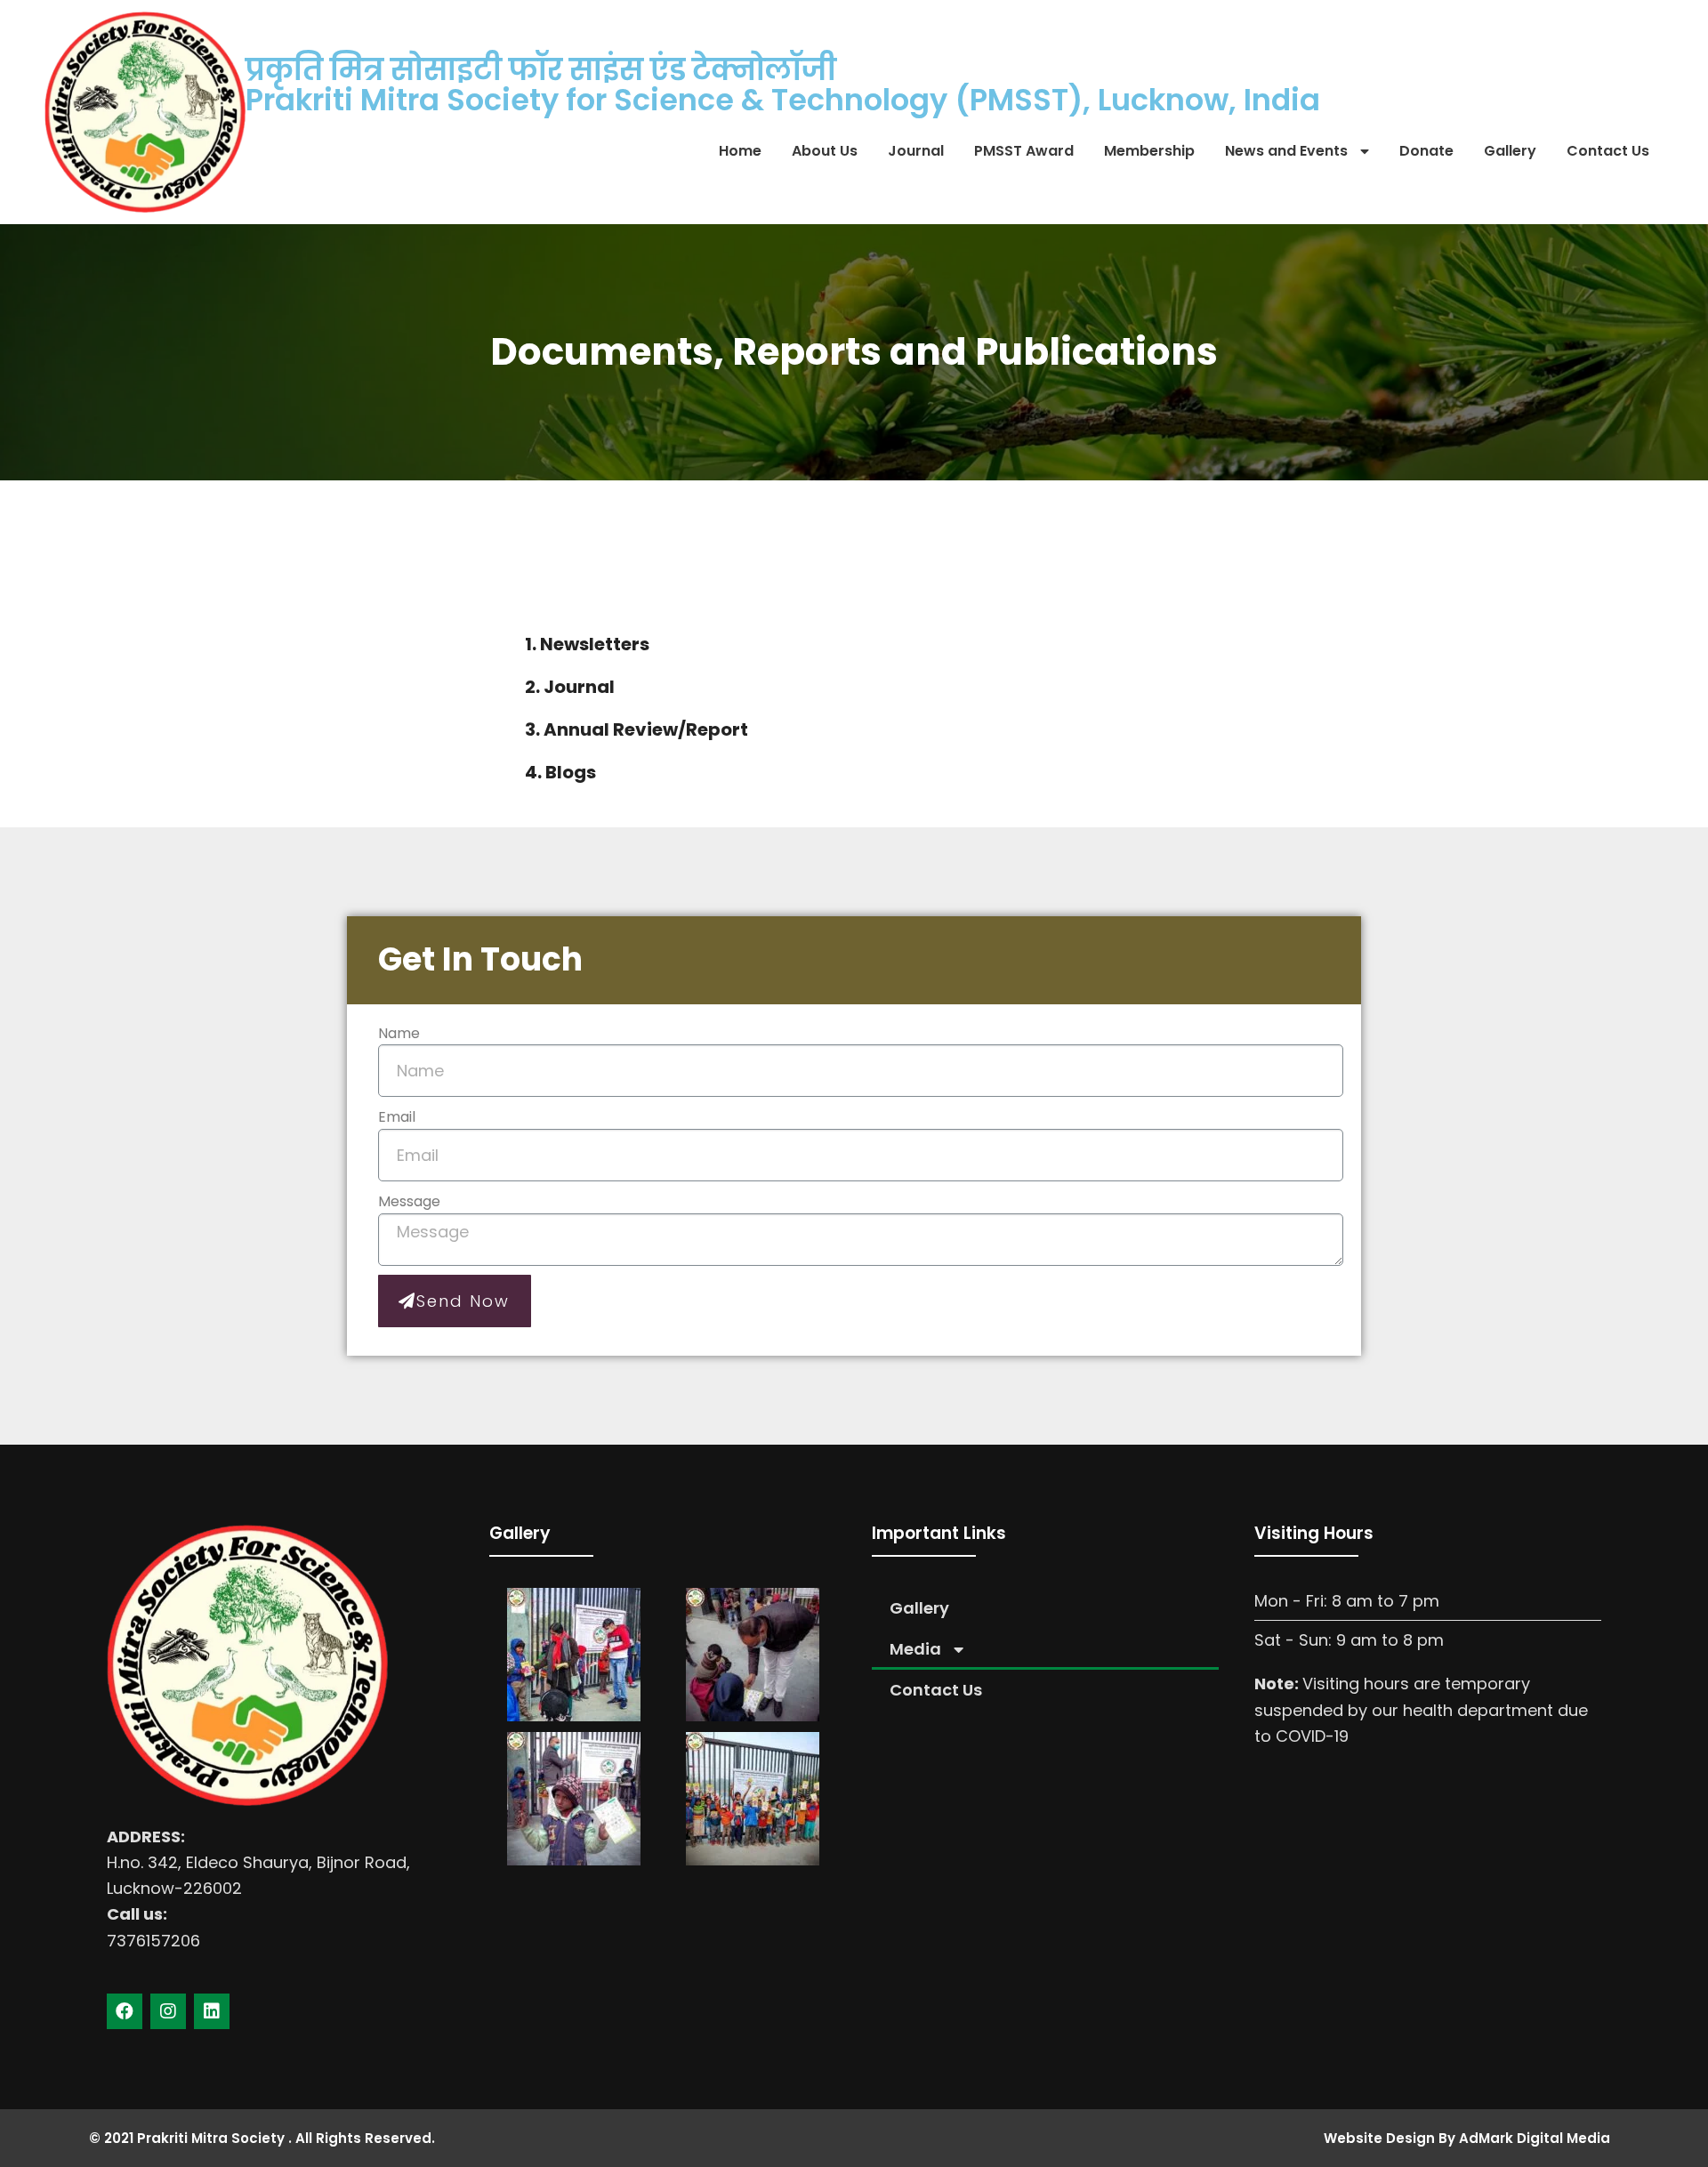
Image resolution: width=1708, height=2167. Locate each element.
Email (397, 1117)
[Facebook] (125, 2011)
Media (915, 1649)
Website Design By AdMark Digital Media (1467, 2138)
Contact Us (1608, 151)
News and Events (1286, 151)
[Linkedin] (212, 2011)
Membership (1149, 151)
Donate (1426, 151)
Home (740, 151)
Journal (916, 151)
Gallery (1510, 151)
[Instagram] (168, 2011)
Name (399, 1033)
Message (409, 1201)
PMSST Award (1024, 151)
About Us (825, 151)
